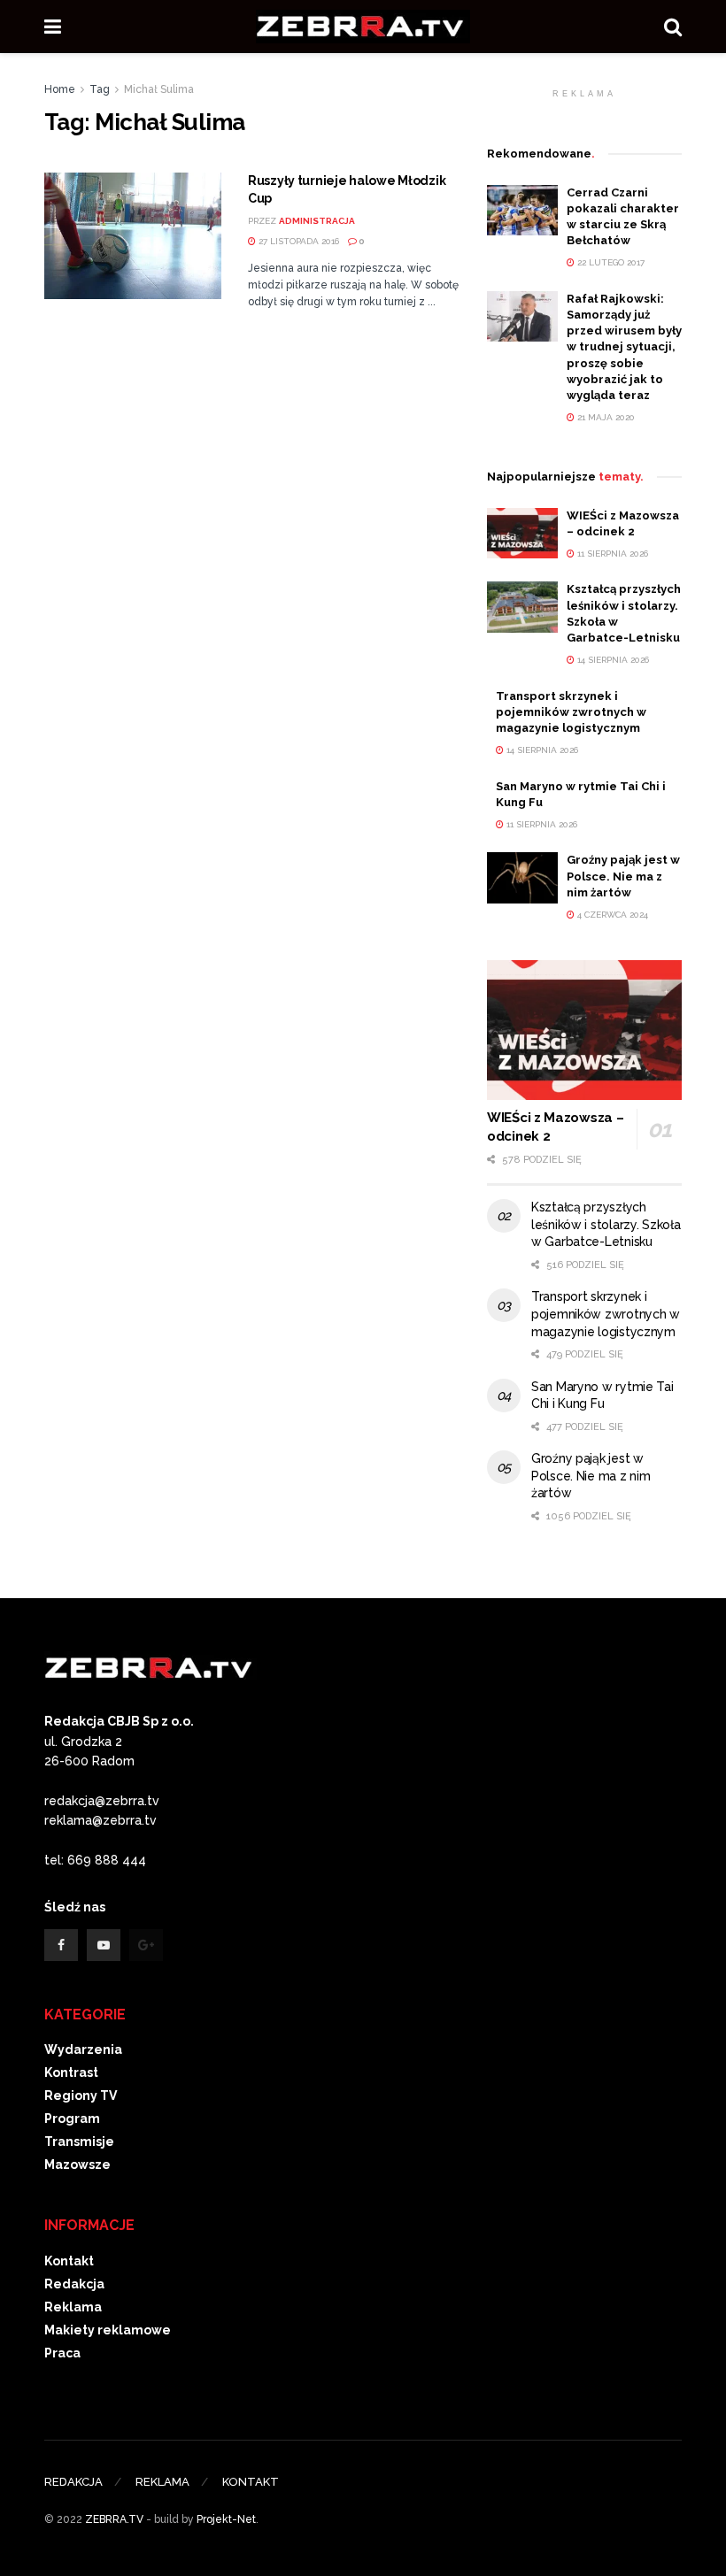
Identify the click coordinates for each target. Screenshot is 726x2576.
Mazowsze (77, 2165)
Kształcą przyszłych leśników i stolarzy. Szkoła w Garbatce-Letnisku (606, 1224)
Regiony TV (81, 2095)
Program (72, 2118)
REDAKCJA (73, 2482)
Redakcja (74, 2284)
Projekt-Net (226, 2519)
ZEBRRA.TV (114, 2519)
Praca (62, 2353)
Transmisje (79, 2142)
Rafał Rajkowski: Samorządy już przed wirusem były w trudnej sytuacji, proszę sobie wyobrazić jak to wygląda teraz (624, 347)
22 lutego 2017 (610, 262)
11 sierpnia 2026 (611, 554)
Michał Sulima (159, 89)
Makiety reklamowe (108, 2330)
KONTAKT (251, 2482)
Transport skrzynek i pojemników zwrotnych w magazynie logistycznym (571, 712)
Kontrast (71, 2072)
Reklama (73, 2307)
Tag (100, 89)
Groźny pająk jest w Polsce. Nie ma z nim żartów (623, 876)
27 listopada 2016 (297, 241)
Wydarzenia (83, 2049)
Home (60, 89)
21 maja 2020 (605, 417)
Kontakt (69, 2261)
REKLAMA (162, 2482)
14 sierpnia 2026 (612, 660)
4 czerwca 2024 (611, 915)
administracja (317, 221)
